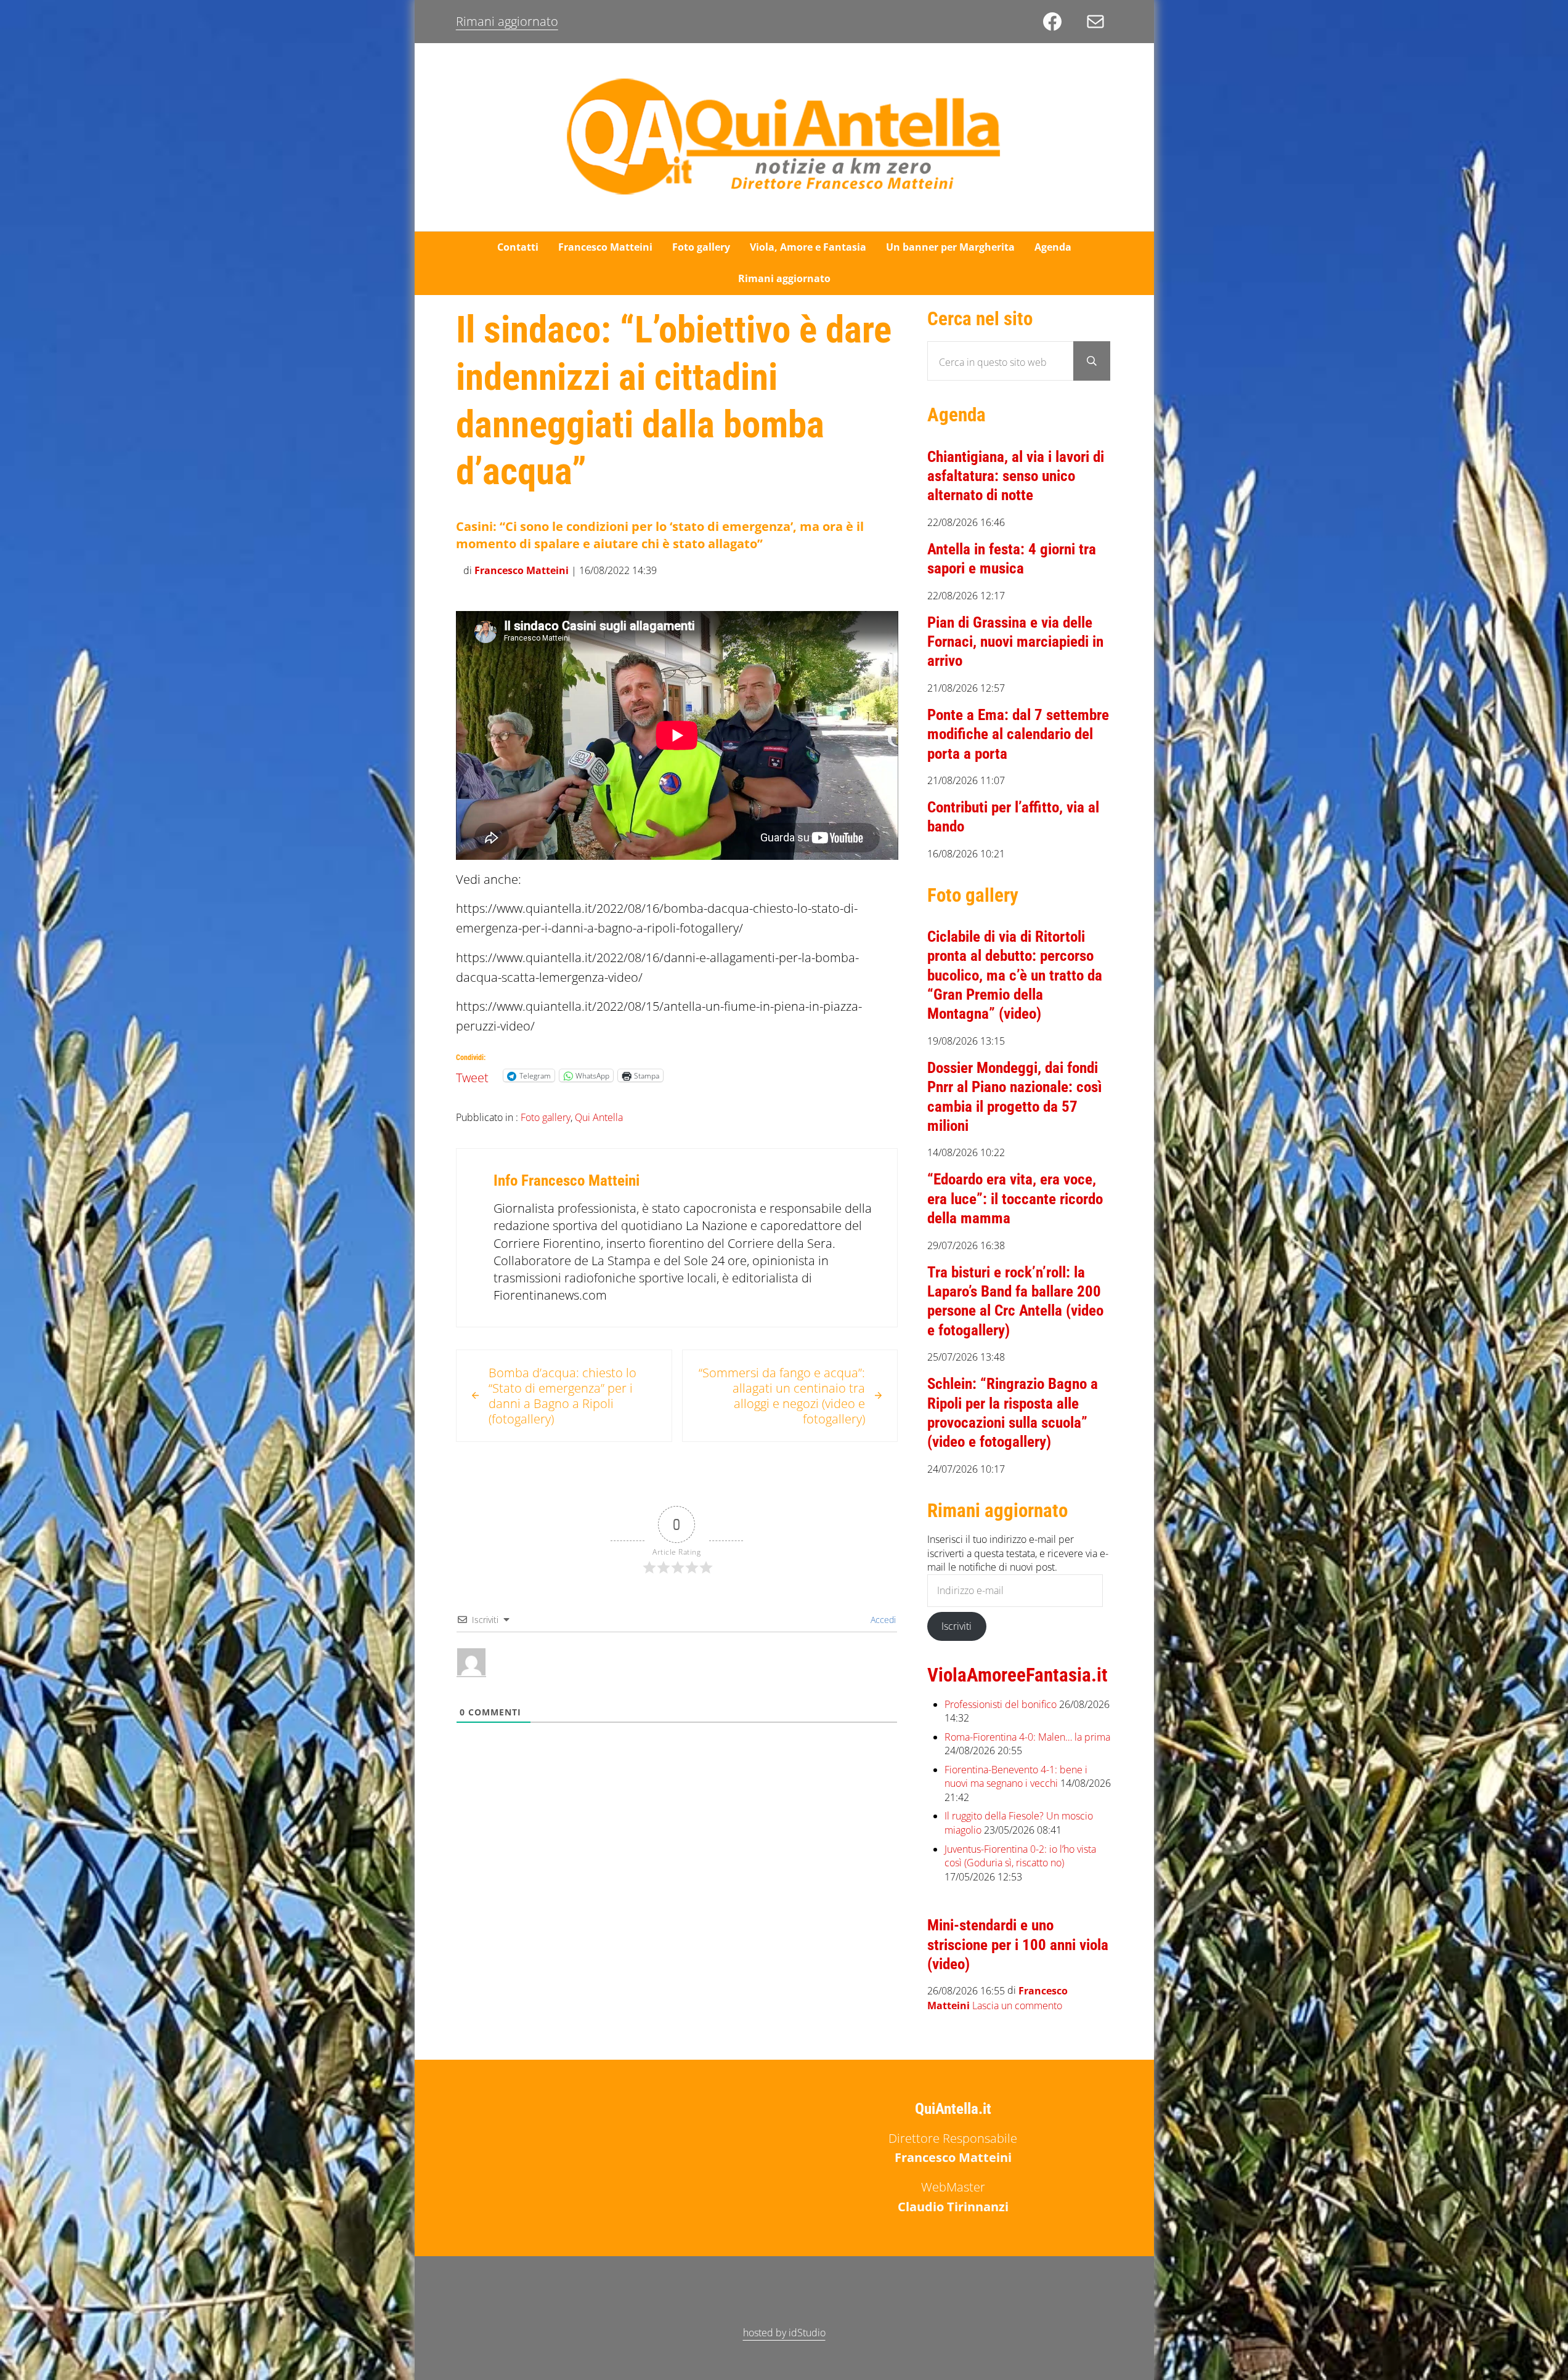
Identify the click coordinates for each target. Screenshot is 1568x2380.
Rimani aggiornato (507, 21)
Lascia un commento (1017, 2006)
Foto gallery (546, 1117)
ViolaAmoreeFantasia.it (1018, 1675)
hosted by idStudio (784, 2333)
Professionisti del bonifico (1001, 1704)
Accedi (882, 1620)
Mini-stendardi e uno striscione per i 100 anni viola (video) (1018, 1945)
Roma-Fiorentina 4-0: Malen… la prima (1027, 1737)
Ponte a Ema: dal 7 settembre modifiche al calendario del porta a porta (1018, 734)
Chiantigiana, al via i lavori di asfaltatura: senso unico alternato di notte (1016, 476)
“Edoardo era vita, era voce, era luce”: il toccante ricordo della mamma (1015, 1199)
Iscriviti (957, 1626)
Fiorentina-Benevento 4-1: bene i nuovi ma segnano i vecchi (1016, 1777)
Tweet (472, 1075)
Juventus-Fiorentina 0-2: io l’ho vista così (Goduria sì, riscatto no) (1020, 1856)
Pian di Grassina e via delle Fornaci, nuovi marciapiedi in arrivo (1015, 642)
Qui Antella (599, 1117)
